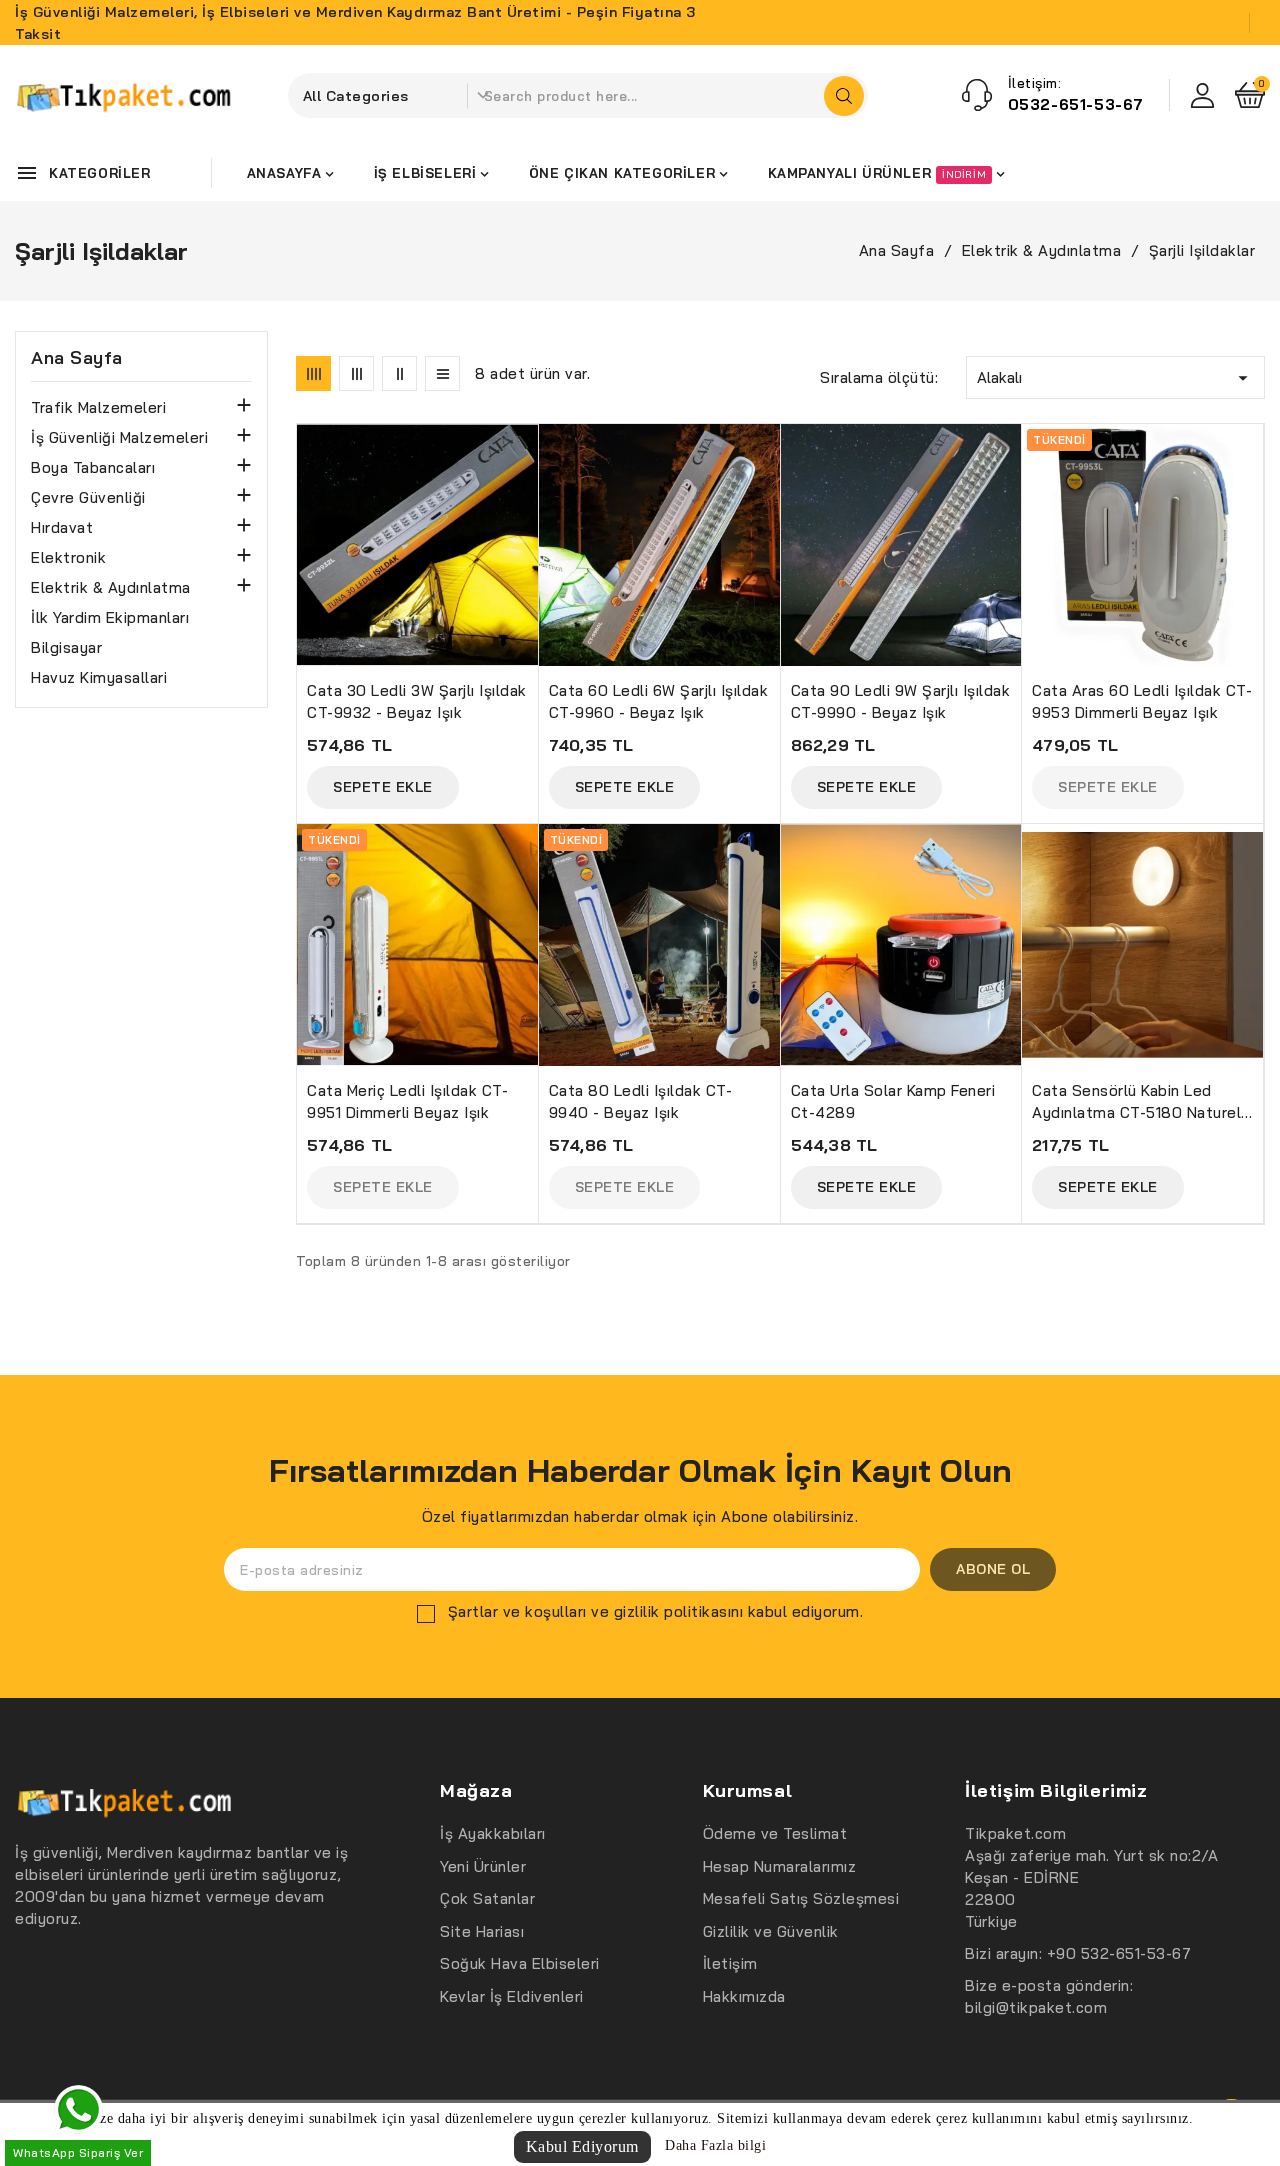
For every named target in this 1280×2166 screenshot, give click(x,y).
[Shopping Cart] (1250, 95)
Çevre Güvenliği (88, 497)
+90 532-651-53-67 (1119, 1953)
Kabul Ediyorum (582, 2146)
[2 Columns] (399, 373)
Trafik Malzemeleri (98, 407)
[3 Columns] (356, 373)
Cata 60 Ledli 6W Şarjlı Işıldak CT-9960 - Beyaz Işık (659, 701)
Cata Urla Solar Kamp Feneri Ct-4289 (893, 1101)
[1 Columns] (442, 373)
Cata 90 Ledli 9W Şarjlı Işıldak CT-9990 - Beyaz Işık (901, 701)
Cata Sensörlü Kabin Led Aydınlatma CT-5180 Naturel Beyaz (1136, 1102)
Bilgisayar (66, 647)
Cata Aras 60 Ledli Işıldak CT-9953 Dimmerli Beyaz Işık (1142, 701)
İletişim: (1035, 83)
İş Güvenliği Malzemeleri (119, 437)
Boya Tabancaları (93, 467)
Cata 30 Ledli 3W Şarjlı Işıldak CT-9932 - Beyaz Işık (417, 701)
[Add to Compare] (532, 488)
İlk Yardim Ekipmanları (110, 617)
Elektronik (68, 557)
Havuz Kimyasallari (99, 677)
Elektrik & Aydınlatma (111, 587)
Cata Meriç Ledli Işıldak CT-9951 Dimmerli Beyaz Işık (407, 1101)
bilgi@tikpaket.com (1036, 2007)
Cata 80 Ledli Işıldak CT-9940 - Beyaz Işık (641, 1101)
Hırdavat (62, 527)
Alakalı (1115, 378)
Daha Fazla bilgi (715, 2145)
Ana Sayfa (77, 358)
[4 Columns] (313, 373)
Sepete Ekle (383, 787)
